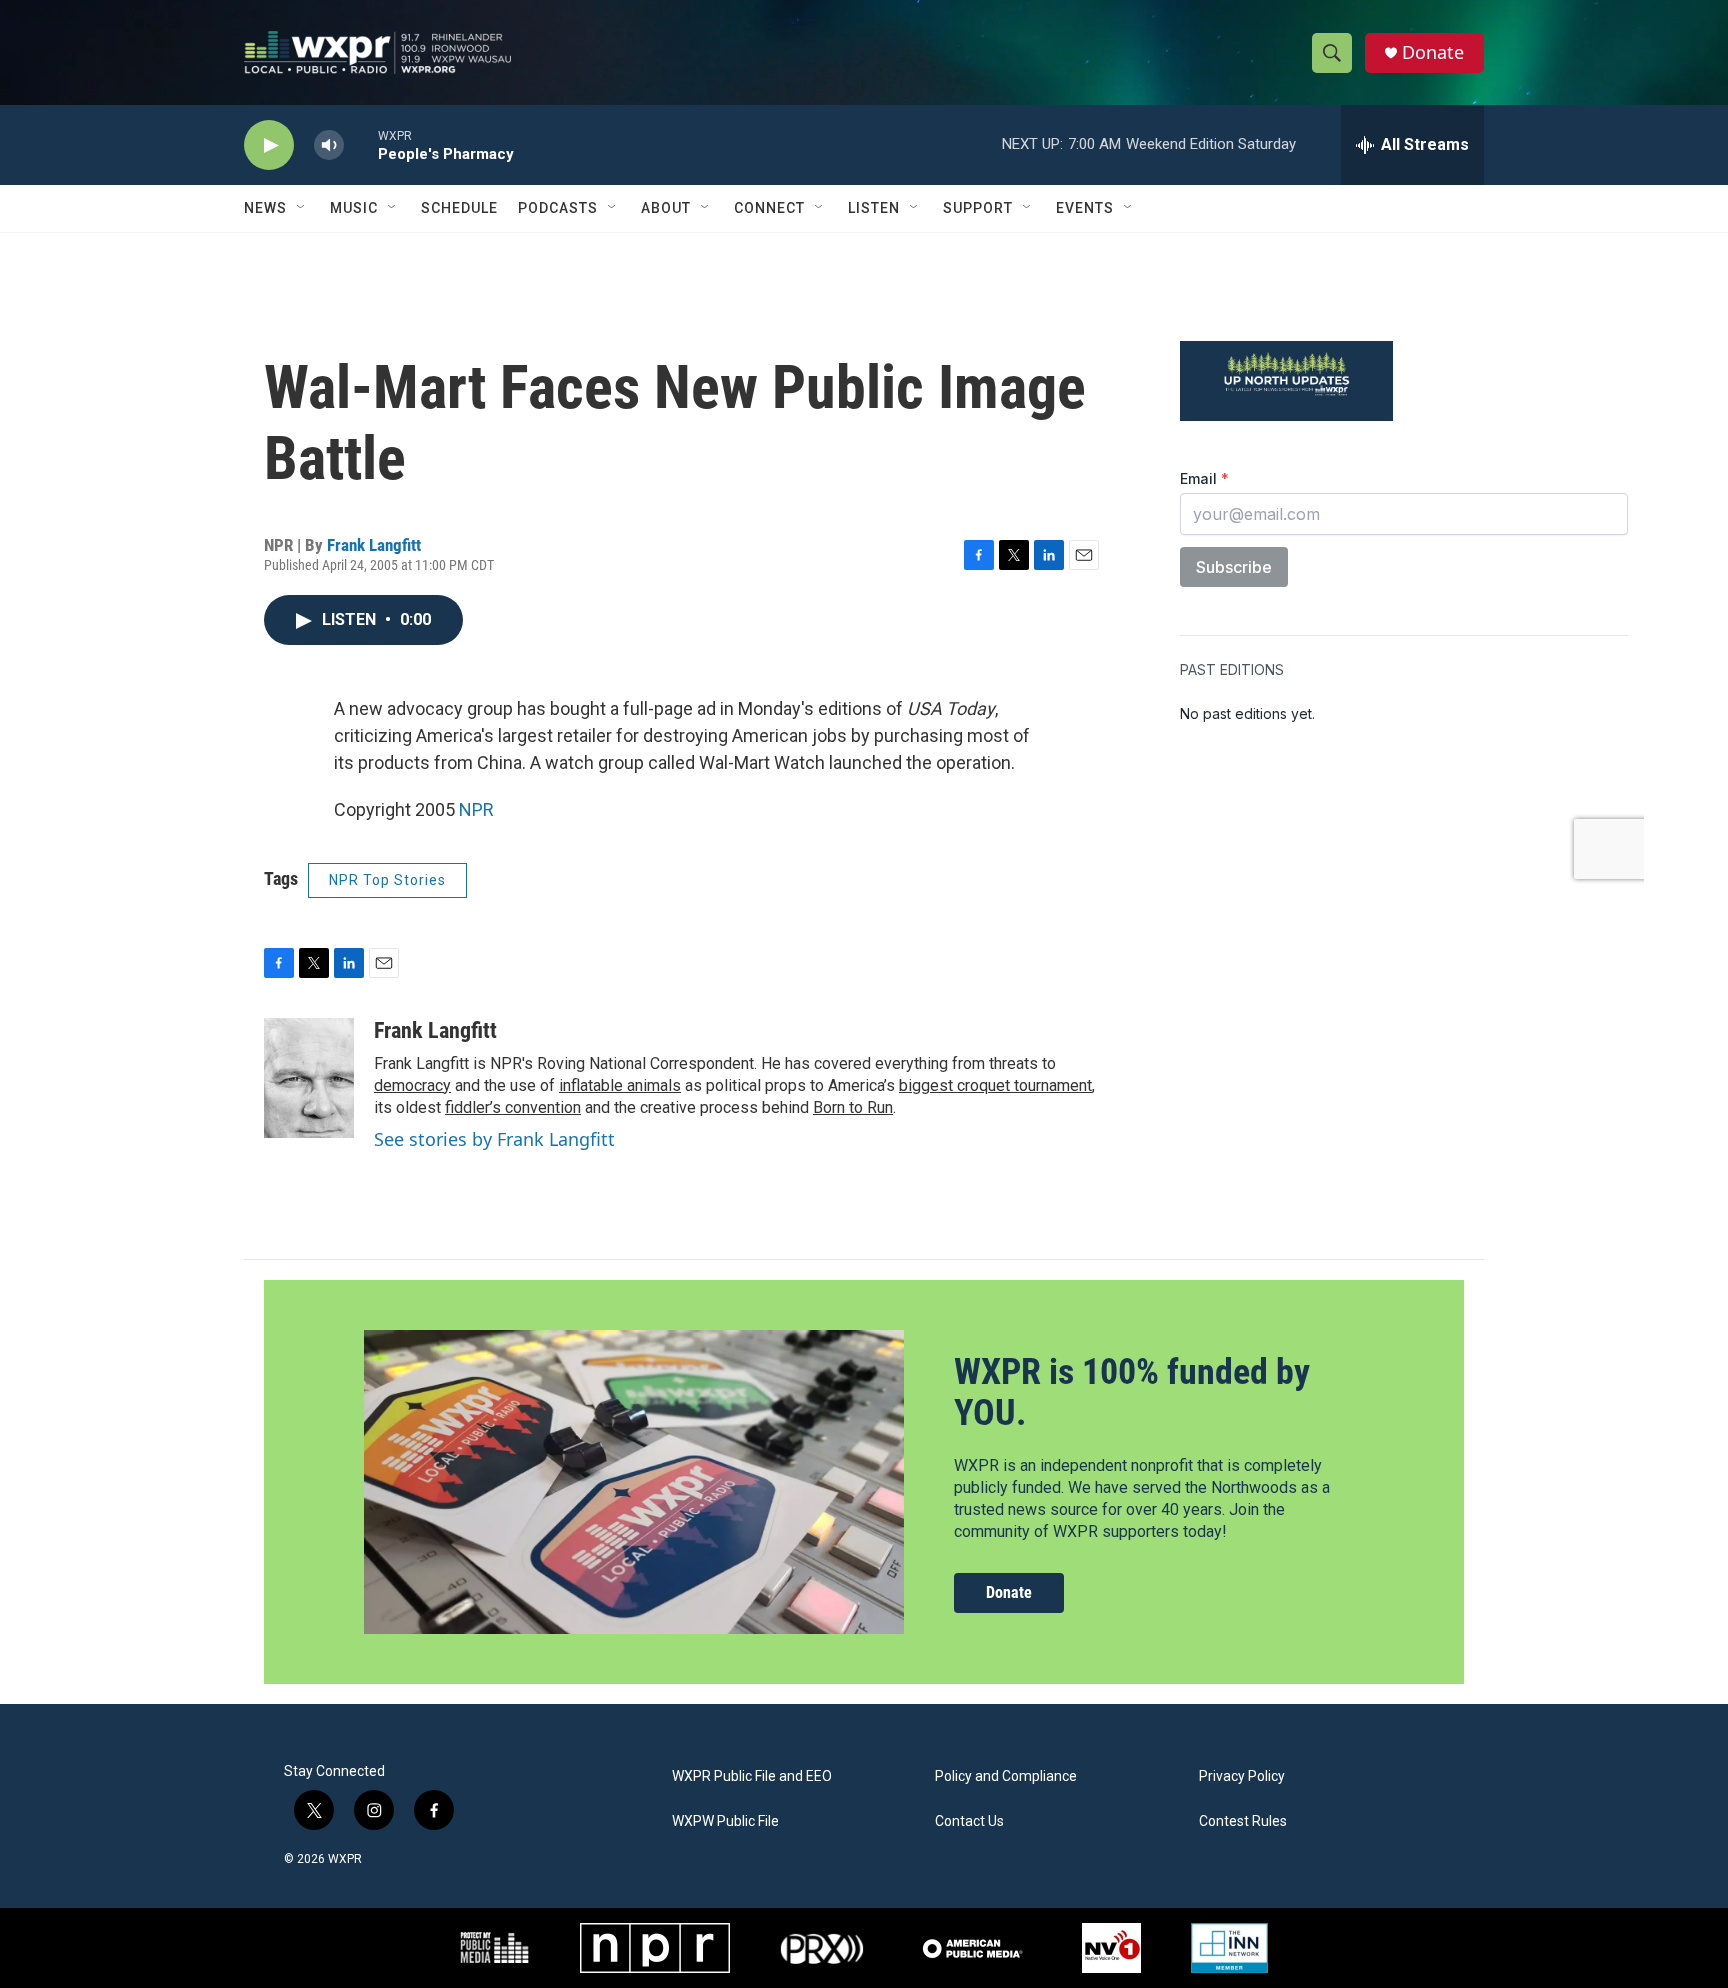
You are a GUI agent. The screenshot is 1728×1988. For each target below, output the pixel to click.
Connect (769, 208)
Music (354, 208)
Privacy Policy (1242, 1776)
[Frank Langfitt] (309, 1078)
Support (978, 208)
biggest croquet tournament (995, 1085)
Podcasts (558, 208)
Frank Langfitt (374, 545)
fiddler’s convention (513, 1107)
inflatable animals (620, 1085)
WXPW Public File (725, 1821)
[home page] (377, 52)
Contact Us (969, 1821)
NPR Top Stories (387, 880)
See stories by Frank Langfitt (494, 1139)
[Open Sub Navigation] (302, 208)
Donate (1433, 52)
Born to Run (853, 1107)
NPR (476, 809)
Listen (874, 208)
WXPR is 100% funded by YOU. (1132, 1392)
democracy (412, 1085)
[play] (269, 145)
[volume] (329, 145)
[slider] (361, 144)
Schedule (459, 208)
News (265, 208)
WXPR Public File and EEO (752, 1776)
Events (1085, 208)
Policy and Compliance (1006, 1776)
